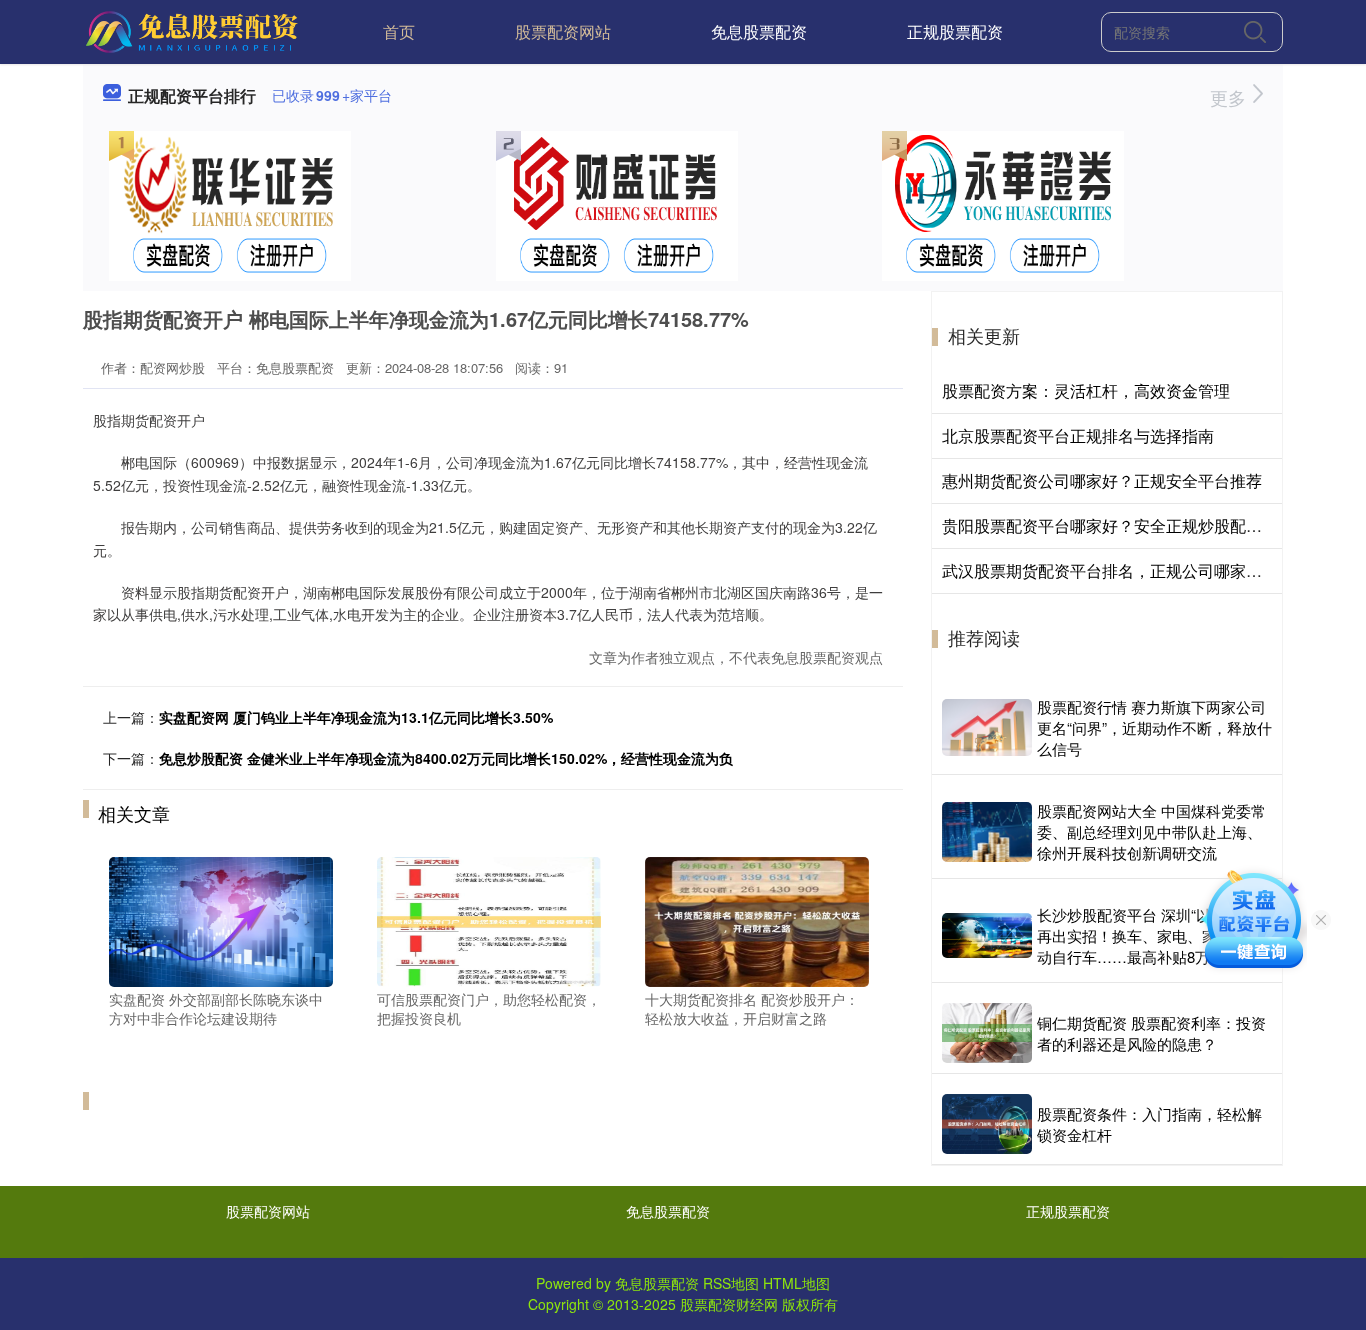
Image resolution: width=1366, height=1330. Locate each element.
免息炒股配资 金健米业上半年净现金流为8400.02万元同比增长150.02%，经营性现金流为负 (446, 758)
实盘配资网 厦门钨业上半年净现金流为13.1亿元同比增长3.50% (356, 717)
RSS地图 (731, 1283)
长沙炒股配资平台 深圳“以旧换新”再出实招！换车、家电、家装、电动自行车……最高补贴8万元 (1149, 935)
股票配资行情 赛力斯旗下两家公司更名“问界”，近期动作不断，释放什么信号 (1154, 727)
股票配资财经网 (729, 1304)
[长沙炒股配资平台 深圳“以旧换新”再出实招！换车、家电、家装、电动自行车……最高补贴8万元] (987, 935)
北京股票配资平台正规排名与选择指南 (1078, 435)
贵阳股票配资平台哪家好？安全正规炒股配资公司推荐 (1134, 525)
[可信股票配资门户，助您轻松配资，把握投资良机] (489, 919)
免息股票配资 (759, 31)
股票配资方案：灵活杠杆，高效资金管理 (1086, 390)
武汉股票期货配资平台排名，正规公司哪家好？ (1110, 570)
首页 (399, 31)
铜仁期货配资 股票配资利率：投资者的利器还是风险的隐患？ (1151, 1033)
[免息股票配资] (194, 30)
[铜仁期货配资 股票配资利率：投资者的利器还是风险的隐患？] (987, 1033)
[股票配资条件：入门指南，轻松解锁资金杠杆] (987, 1124)
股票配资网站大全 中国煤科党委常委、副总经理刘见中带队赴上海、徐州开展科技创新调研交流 (1151, 831)
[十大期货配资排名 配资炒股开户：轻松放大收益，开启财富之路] (757, 919)
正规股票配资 (955, 31)
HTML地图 (796, 1283)
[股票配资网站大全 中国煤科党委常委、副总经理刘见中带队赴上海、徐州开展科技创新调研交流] (987, 832)
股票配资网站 (563, 31)
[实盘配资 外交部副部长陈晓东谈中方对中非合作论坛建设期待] (221, 919)
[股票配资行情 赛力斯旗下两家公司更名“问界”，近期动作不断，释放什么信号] (987, 727)
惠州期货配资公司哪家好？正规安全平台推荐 (1102, 480)
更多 (1230, 97)
